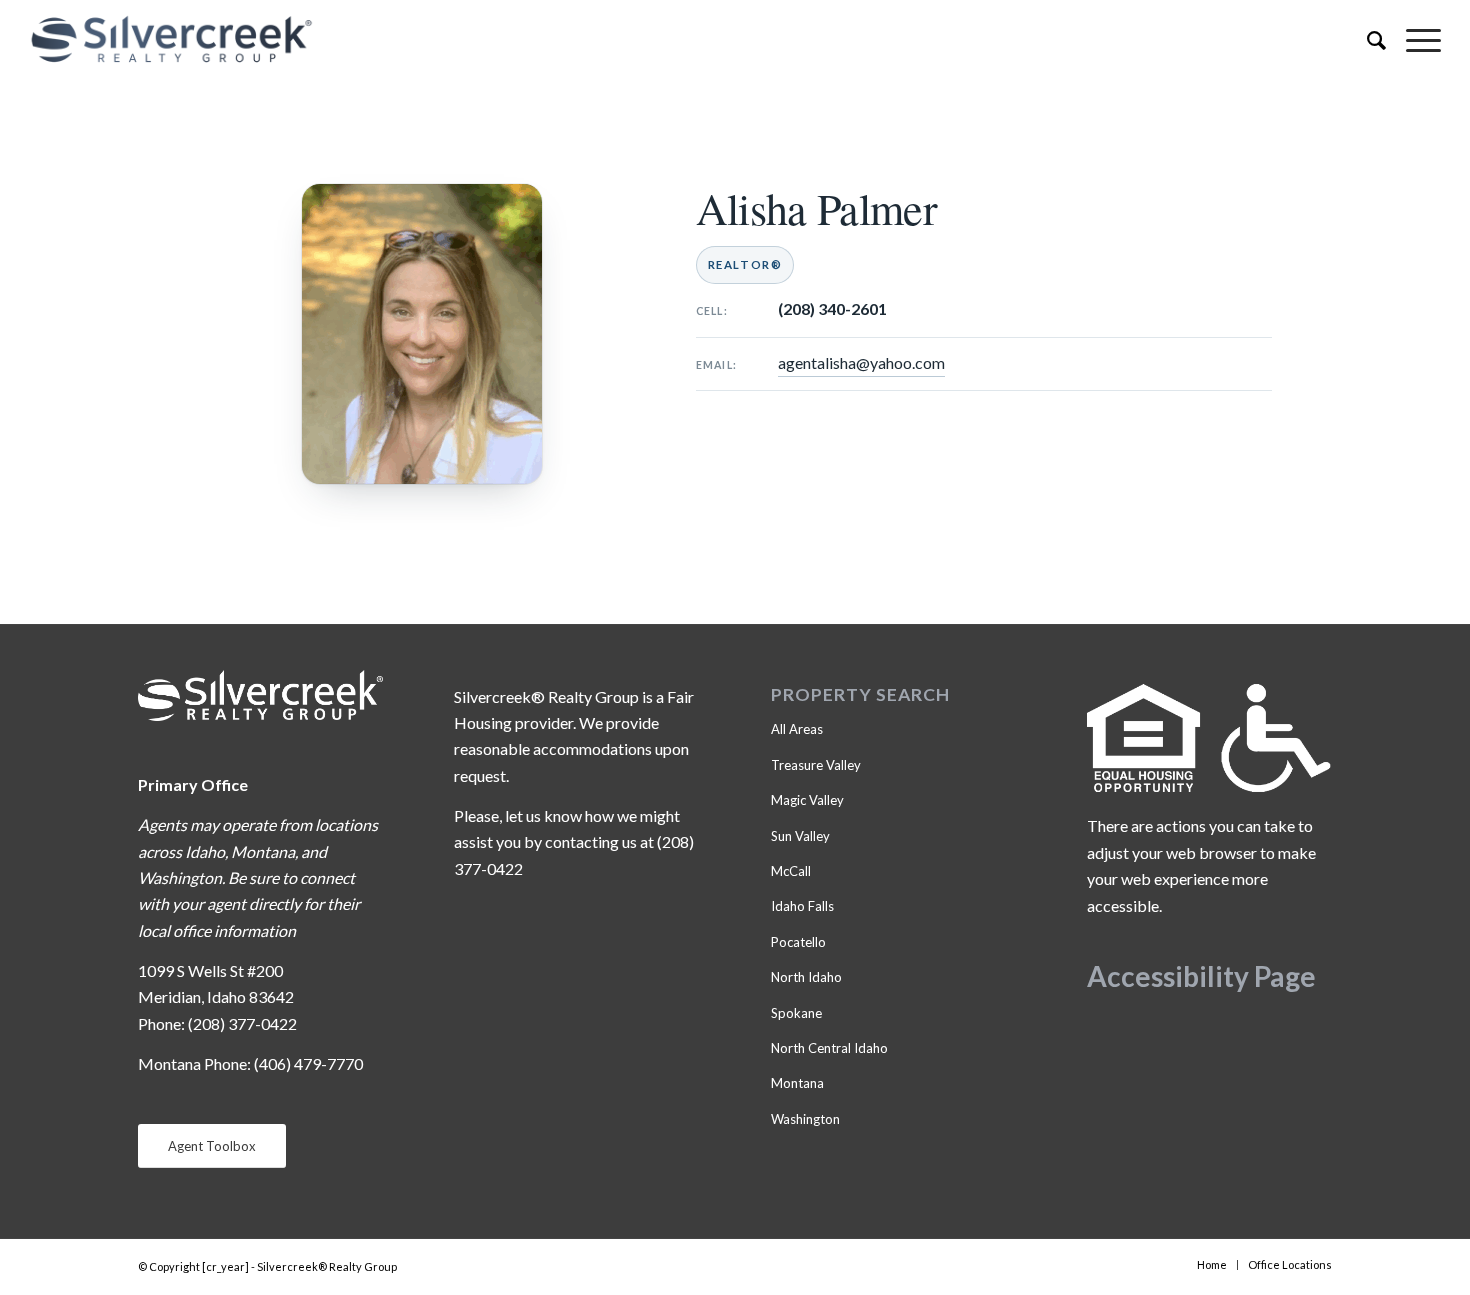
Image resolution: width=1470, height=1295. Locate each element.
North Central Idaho (829, 1048)
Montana (797, 1083)
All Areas (797, 729)
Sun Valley (800, 836)
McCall (791, 871)
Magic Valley (807, 800)
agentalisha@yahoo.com (861, 362)
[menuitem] (1366, 40)
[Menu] (1413, 40)
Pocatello (798, 942)
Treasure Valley (816, 765)
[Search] (1366, 40)
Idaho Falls (802, 906)
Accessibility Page (1201, 976)
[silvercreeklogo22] (593, 40)
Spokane (796, 1013)
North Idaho (806, 977)
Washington (805, 1119)
